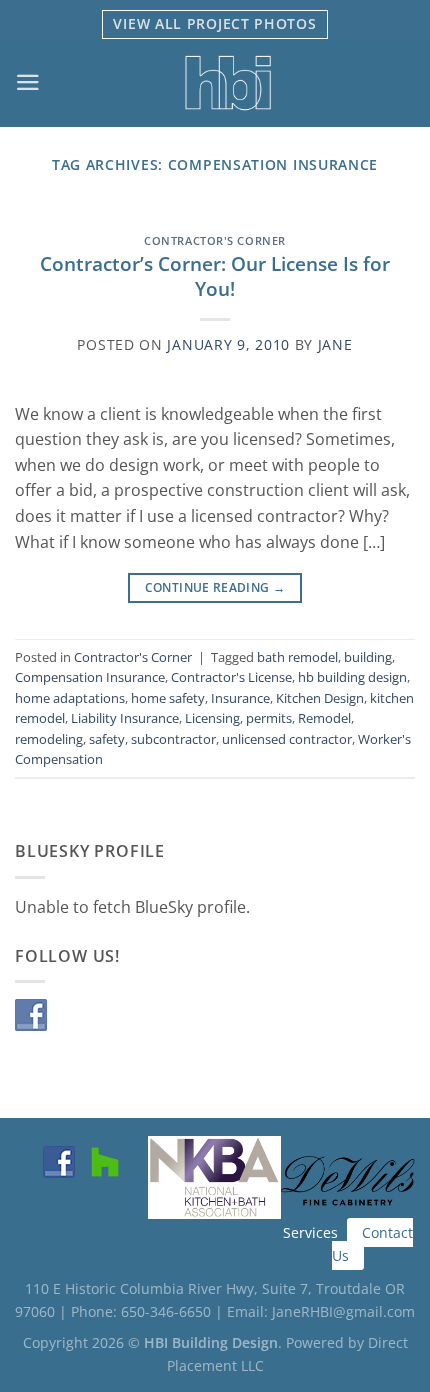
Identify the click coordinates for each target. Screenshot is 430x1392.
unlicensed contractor (287, 739)
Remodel (324, 718)
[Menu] (28, 82)
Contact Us (372, 1244)
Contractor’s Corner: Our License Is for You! (215, 276)
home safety (168, 698)
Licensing (212, 718)
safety (107, 739)
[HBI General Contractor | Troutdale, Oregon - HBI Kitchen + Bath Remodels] (228, 83)
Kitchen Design (320, 698)
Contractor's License (231, 677)
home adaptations (70, 698)
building (368, 657)
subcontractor (173, 739)
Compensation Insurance (90, 677)
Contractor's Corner (215, 240)
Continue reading (215, 587)
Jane (335, 344)
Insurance (240, 698)
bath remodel (297, 657)
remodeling (49, 739)
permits (269, 718)
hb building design (352, 677)
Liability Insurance (125, 718)
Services (310, 1232)
